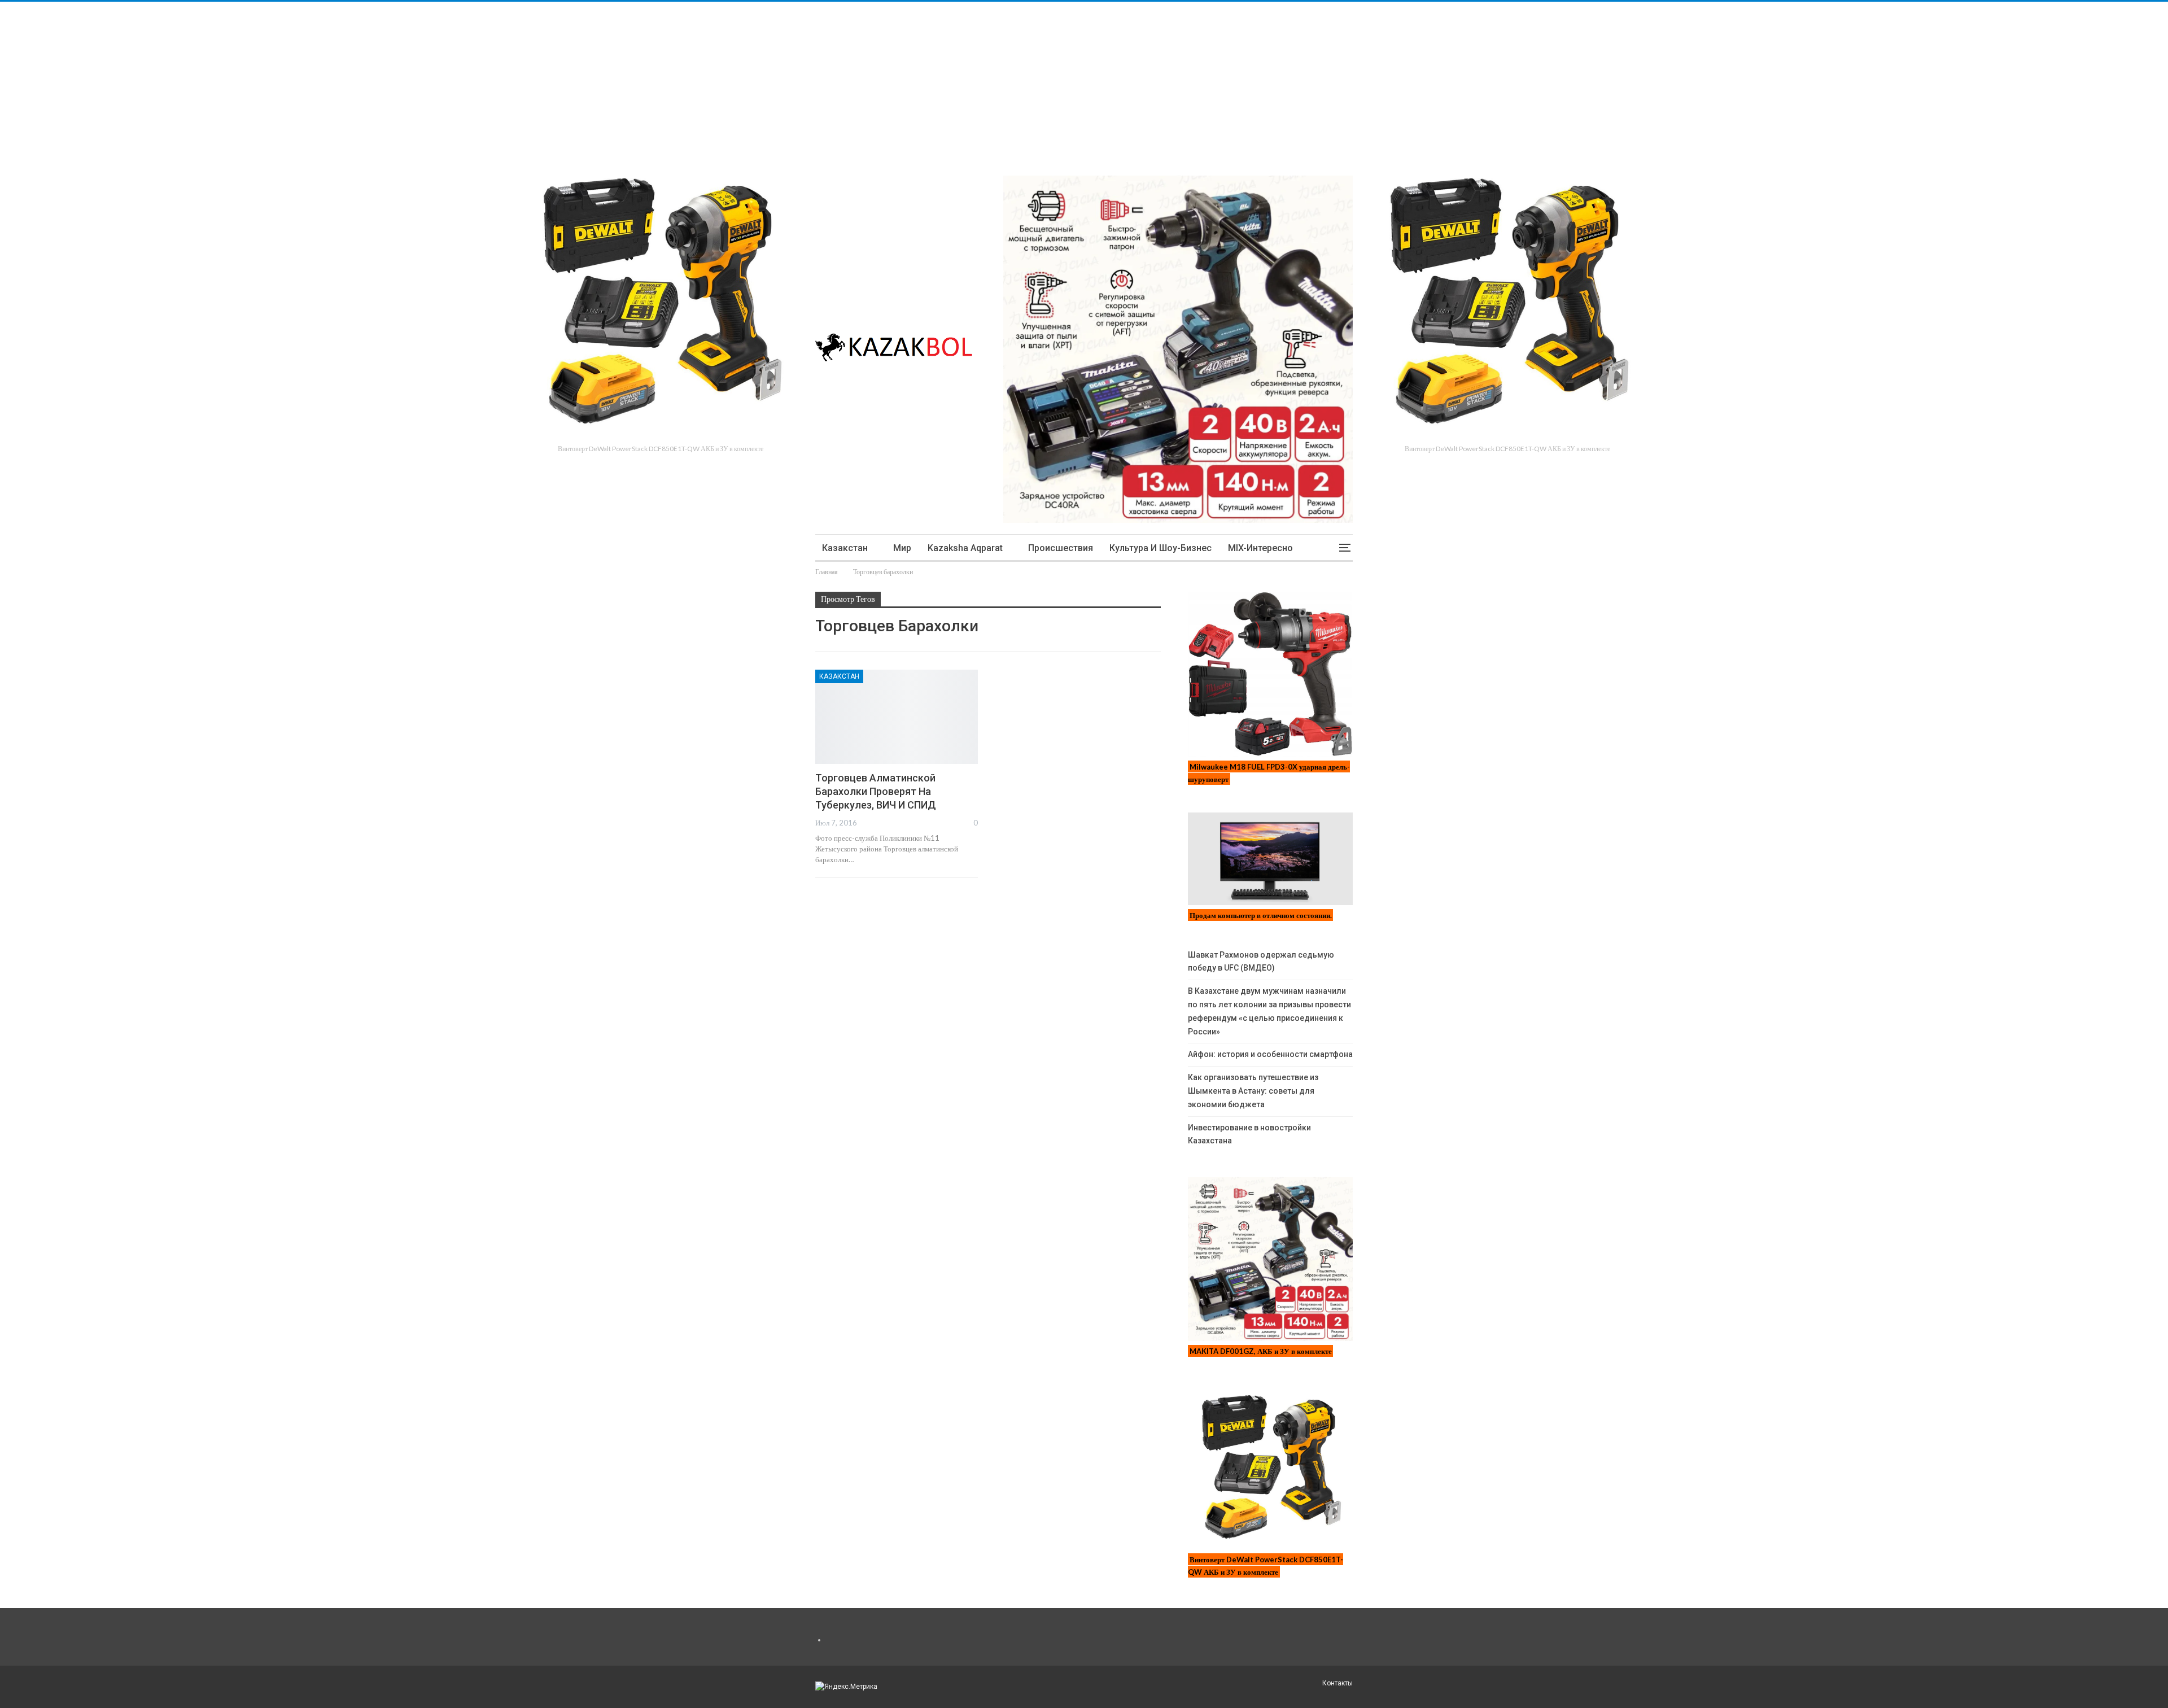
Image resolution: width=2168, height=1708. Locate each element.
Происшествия (1061, 548)
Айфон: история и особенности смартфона (1270, 1054)
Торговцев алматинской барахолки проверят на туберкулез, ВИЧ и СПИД (876, 791)
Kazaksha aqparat (965, 548)
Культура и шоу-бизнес (1161, 548)
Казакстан (845, 548)
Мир (902, 548)
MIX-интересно (1260, 548)
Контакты (1337, 1683)
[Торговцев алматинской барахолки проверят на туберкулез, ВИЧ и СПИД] (897, 717)
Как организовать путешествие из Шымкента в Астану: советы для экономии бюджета (1253, 1091)
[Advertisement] (339, 81)
